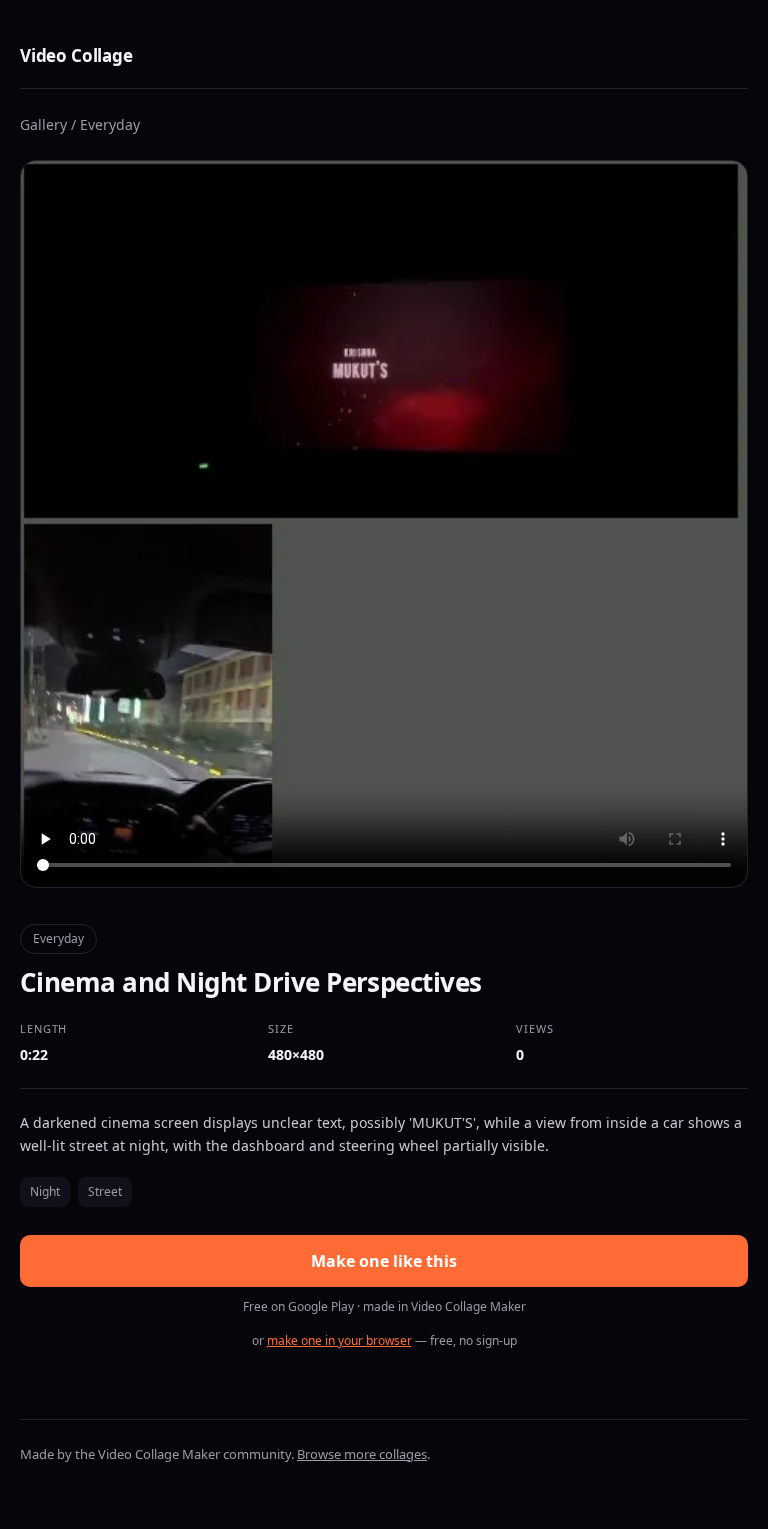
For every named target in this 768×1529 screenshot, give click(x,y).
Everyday (110, 124)
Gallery (43, 124)
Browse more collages (362, 1454)
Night (45, 1191)
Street (105, 1191)
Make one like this (384, 1261)
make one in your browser (339, 1340)
